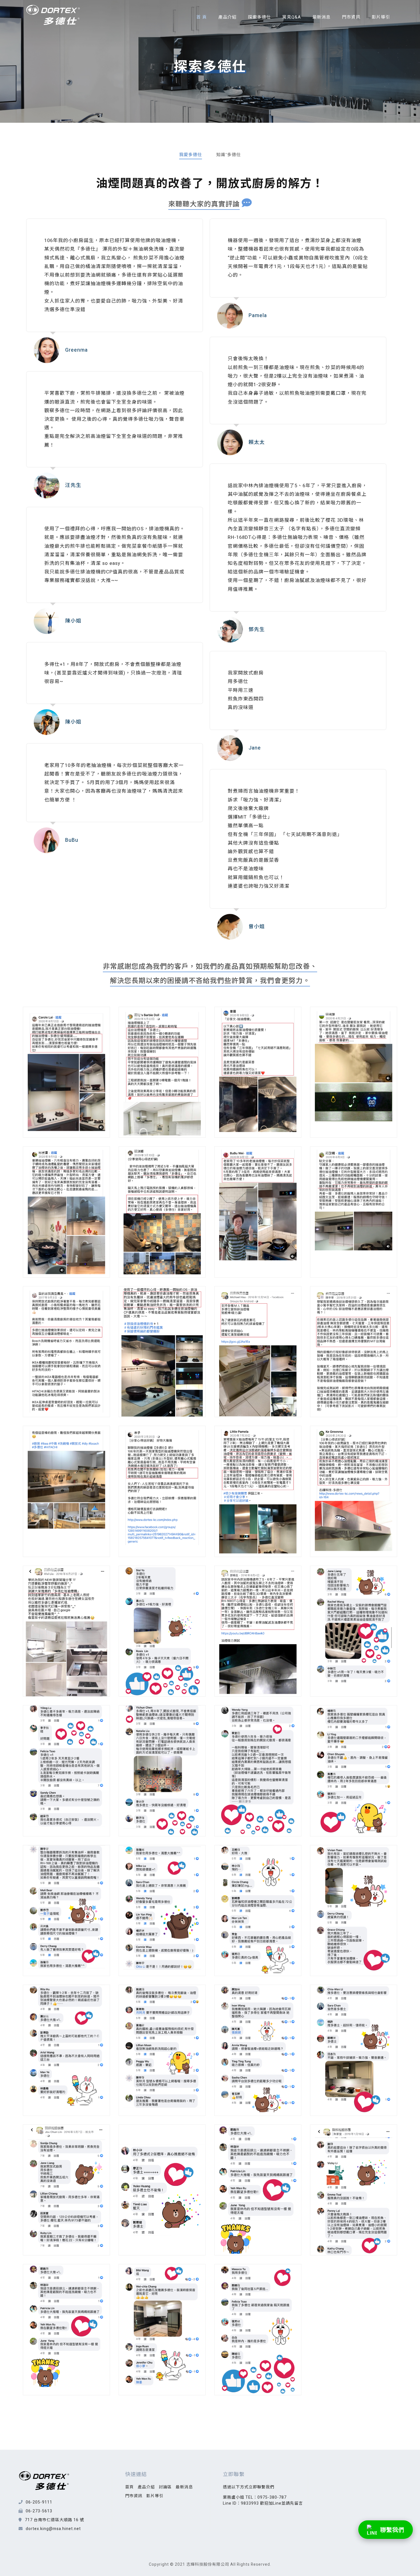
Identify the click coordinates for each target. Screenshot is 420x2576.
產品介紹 (227, 17)
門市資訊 (351, 17)
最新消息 (321, 17)
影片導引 (381, 17)
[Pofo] (53, 15)
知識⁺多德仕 (229, 155)
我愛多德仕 (191, 155)
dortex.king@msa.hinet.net (53, 2529)
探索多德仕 (259, 17)
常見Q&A (292, 17)
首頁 (129, 2487)
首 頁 (202, 17)
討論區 (165, 2487)
